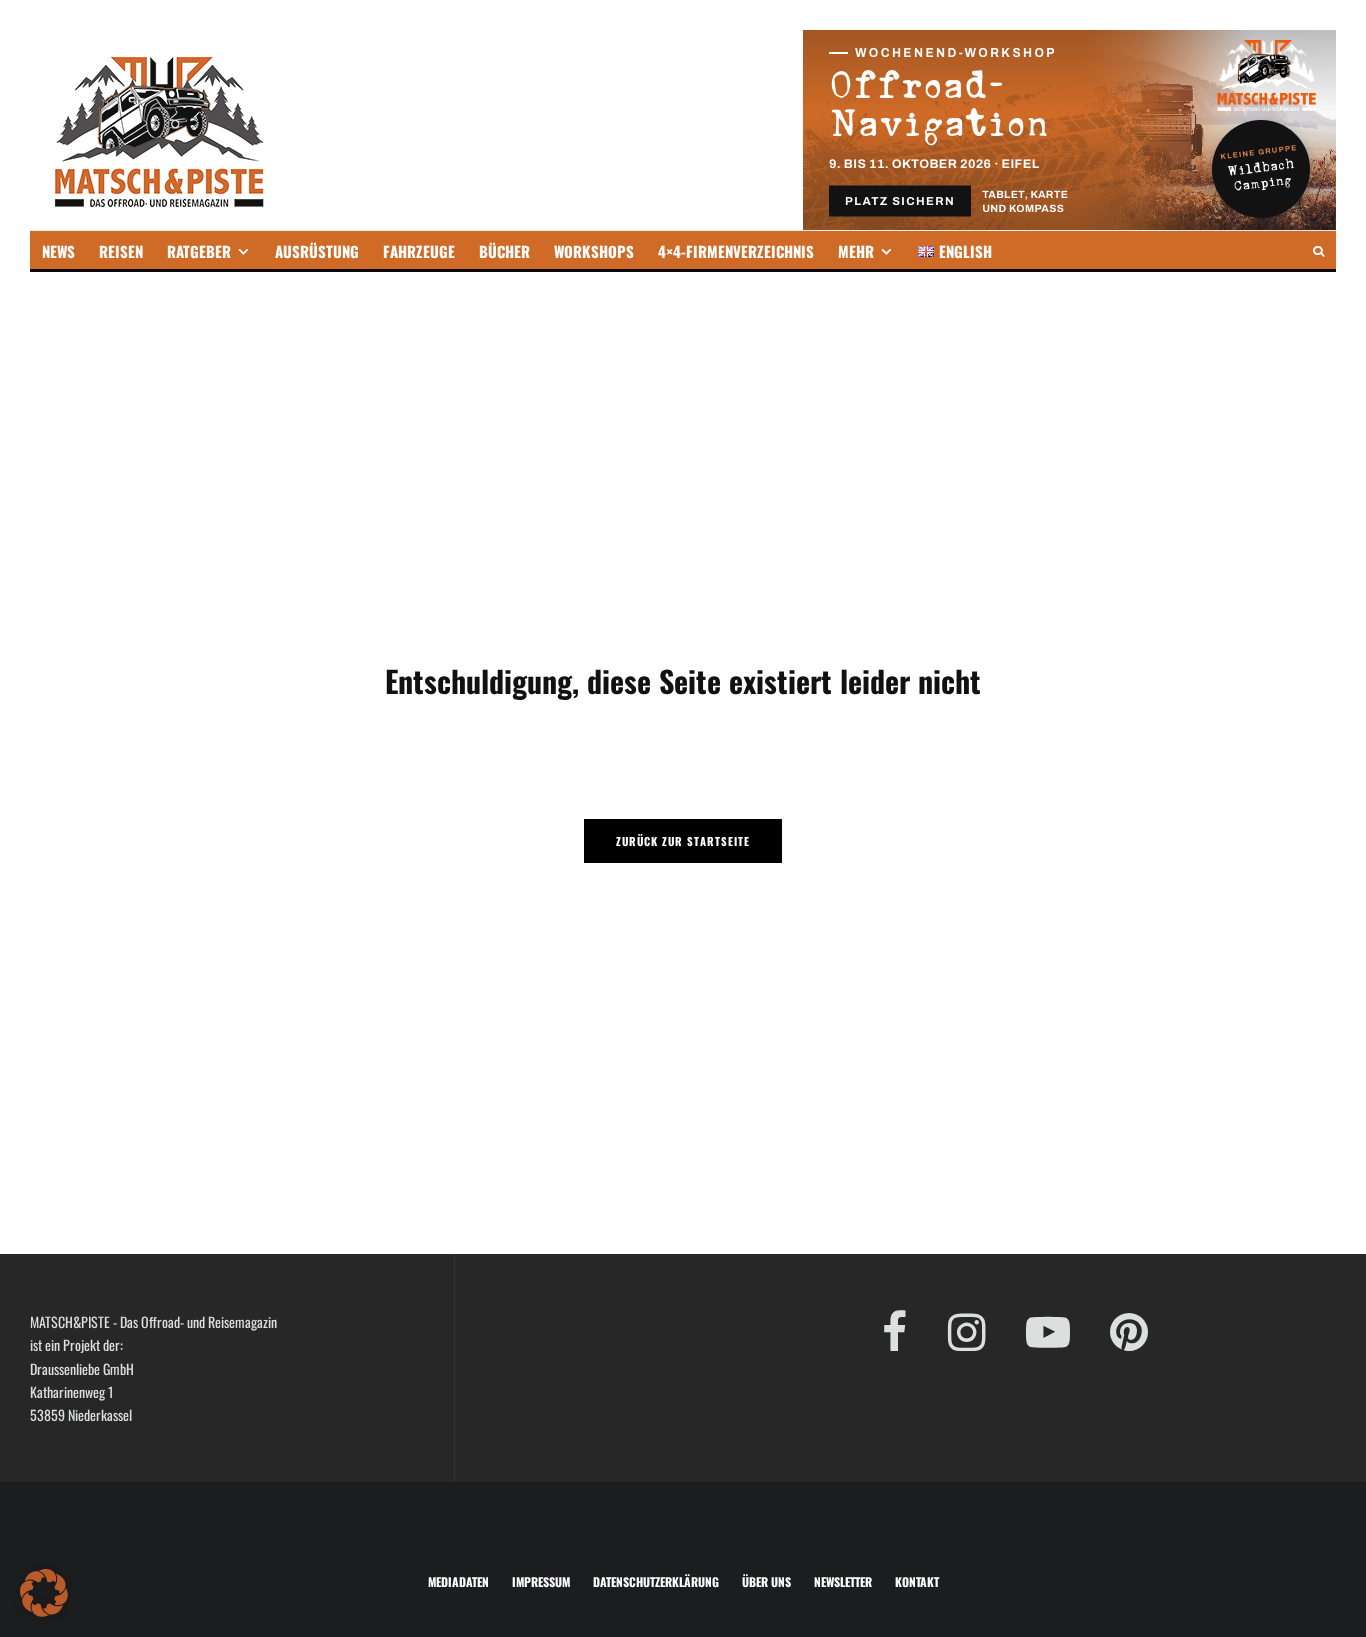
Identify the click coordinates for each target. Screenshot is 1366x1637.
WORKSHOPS (594, 251)
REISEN (121, 251)
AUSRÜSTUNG (317, 251)
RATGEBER (199, 251)
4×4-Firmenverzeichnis (736, 251)
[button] (44, 1593)
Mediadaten (458, 1581)
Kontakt (917, 1581)
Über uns (766, 1581)
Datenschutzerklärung (656, 1581)
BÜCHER (504, 251)
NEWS (58, 251)
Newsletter (843, 1581)
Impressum (541, 1581)
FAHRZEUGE (419, 251)
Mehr (856, 251)
